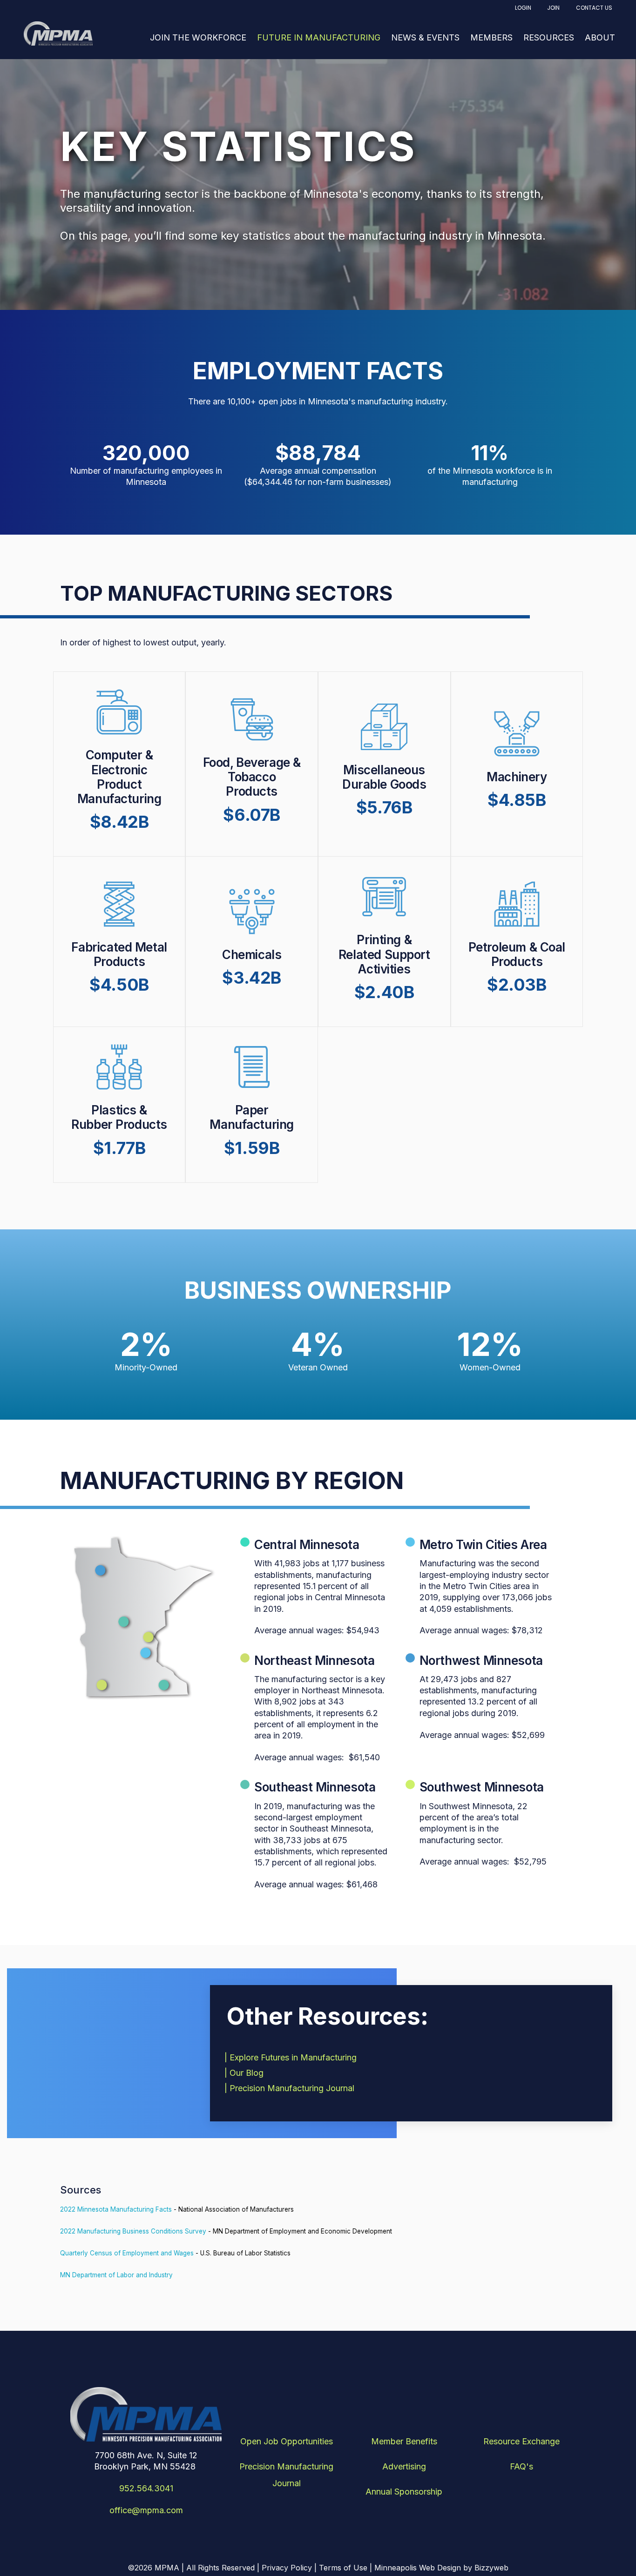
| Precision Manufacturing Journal (291, 2088)
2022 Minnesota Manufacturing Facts (116, 2209)
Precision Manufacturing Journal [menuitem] (286, 2475)
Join (553, 8)
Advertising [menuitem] (404, 2466)
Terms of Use (343, 2568)
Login (523, 8)
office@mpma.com (146, 2510)
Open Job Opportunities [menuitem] (287, 2441)
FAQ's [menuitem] (521, 2466)
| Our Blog (245, 2073)
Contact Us (594, 8)
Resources (549, 37)
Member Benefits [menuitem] (404, 2441)
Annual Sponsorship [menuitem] (404, 2492)
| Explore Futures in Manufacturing (292, 2057)
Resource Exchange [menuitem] (521, 2441)
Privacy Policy (287, 2568)
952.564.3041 (146, 2488)
